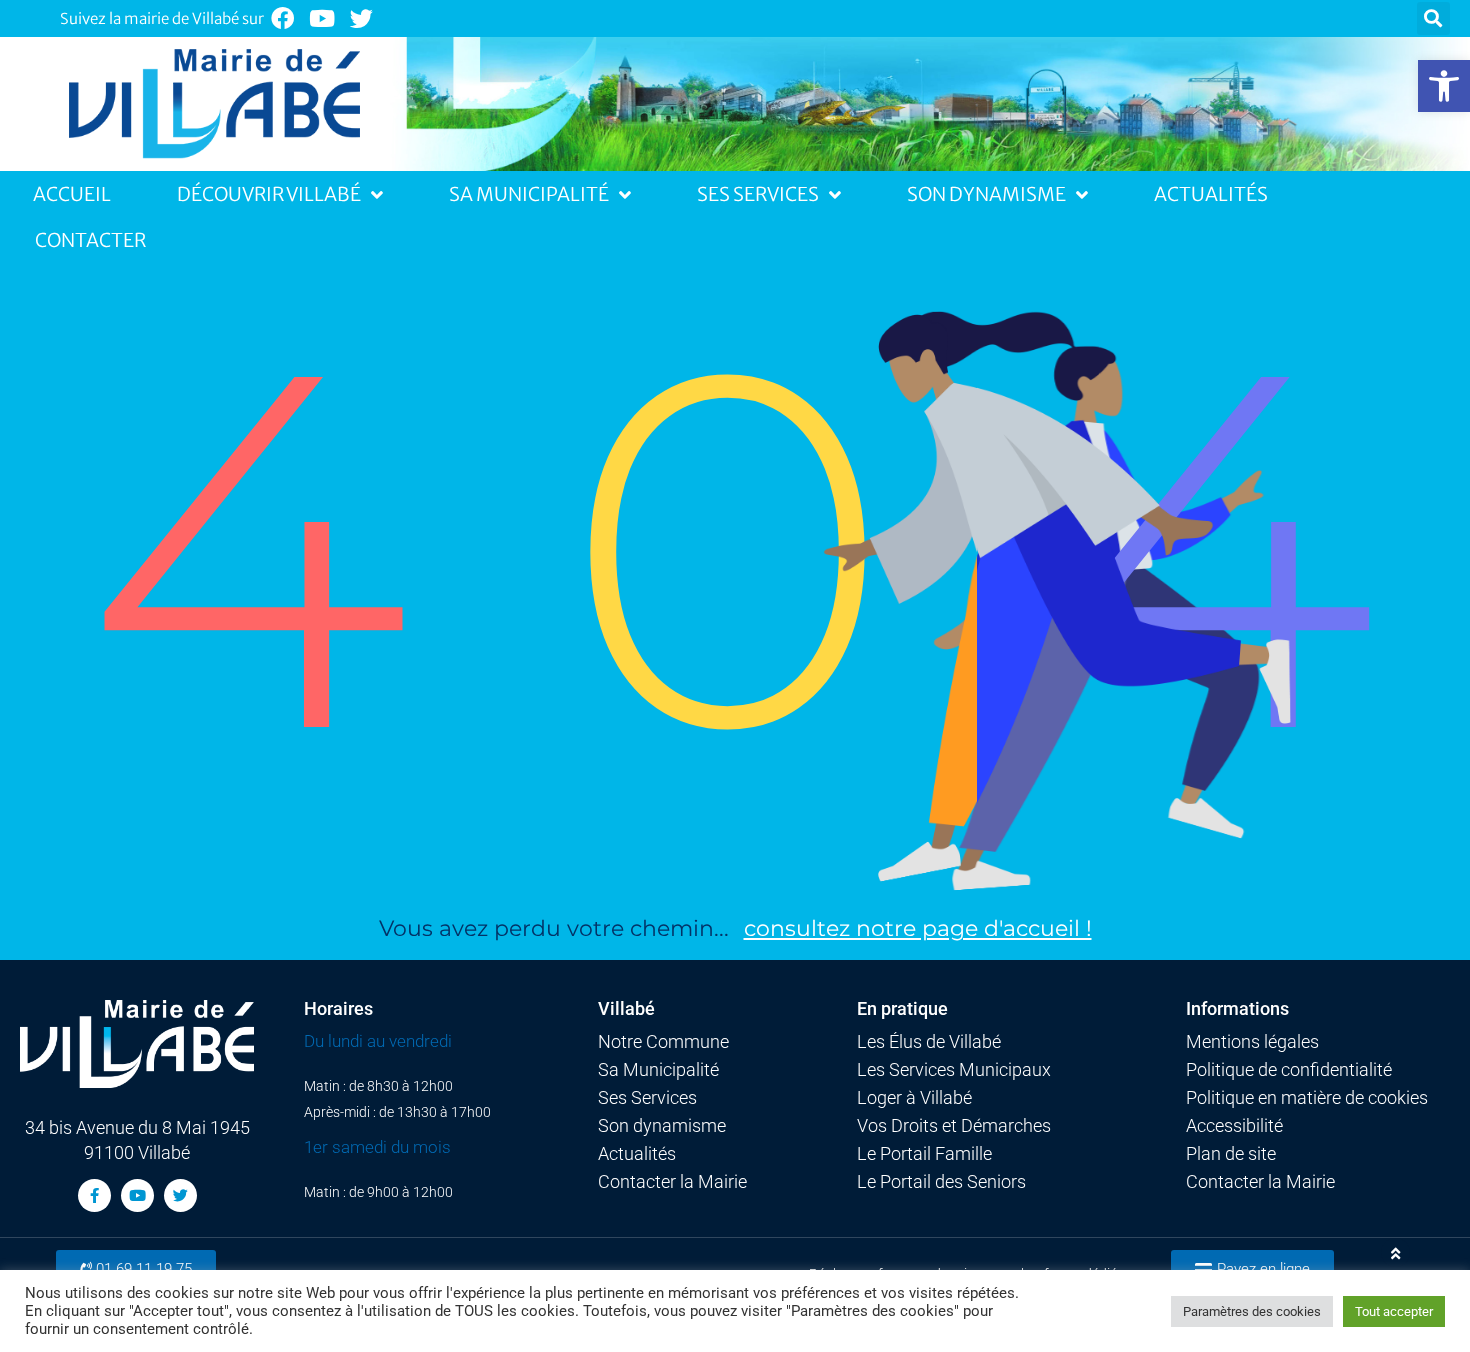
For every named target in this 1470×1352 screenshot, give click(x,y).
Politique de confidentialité (1289, 1070)
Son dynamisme (662, 1126)
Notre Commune (663, 1042)
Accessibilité (1234, 1126)
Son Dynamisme (986, 194)
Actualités (1211, 194)
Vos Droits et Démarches (954, 1126)
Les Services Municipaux (954, 1070)
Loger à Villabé (914, 1098)
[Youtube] (322, 18)
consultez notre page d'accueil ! (918, 928)
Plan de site (1231, 1154)
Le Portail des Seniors (941, 1182)
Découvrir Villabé (269, 194)
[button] (1444, 86)
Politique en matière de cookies (1307, 1098)
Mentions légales (1252, 1042)
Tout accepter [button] (1394, 1311)
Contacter (90, 240)
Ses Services (758, 194)
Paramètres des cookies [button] (1252, 1311)
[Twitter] (362, 18)
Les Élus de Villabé (929, 1042)
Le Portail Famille (924, 1154)
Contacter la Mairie (672, 1182)
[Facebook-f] (94, 1195)
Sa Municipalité (529, 194)
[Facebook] (282, 18)
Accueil (72, 194)
